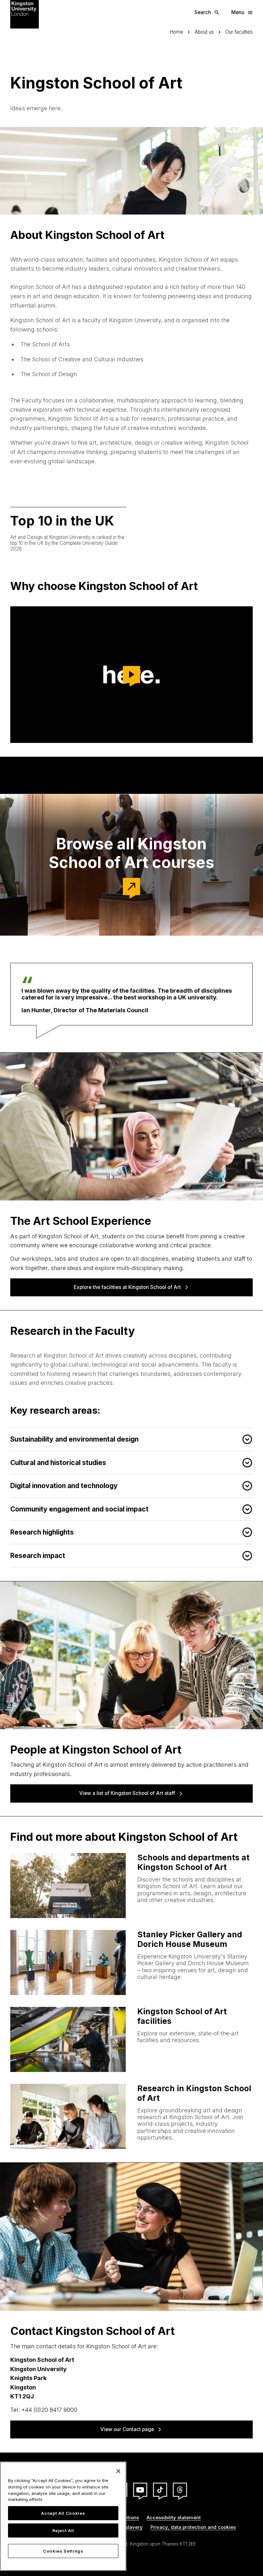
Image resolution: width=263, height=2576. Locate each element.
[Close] (118, 2471)
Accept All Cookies (63, 2513)
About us (204, 32)
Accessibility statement (174, 2517)
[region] (63, 2516)
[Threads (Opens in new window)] (180, 2490)
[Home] (25, 14)
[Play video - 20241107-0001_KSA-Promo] (131, 675)
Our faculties (239, 32)
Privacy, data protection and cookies (193, 2527)
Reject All (63, 2530)
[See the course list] (131, 887)
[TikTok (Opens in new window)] (160, 2490)
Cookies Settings (63, 2551)
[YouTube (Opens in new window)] (140, 2490)
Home (176, 32)
